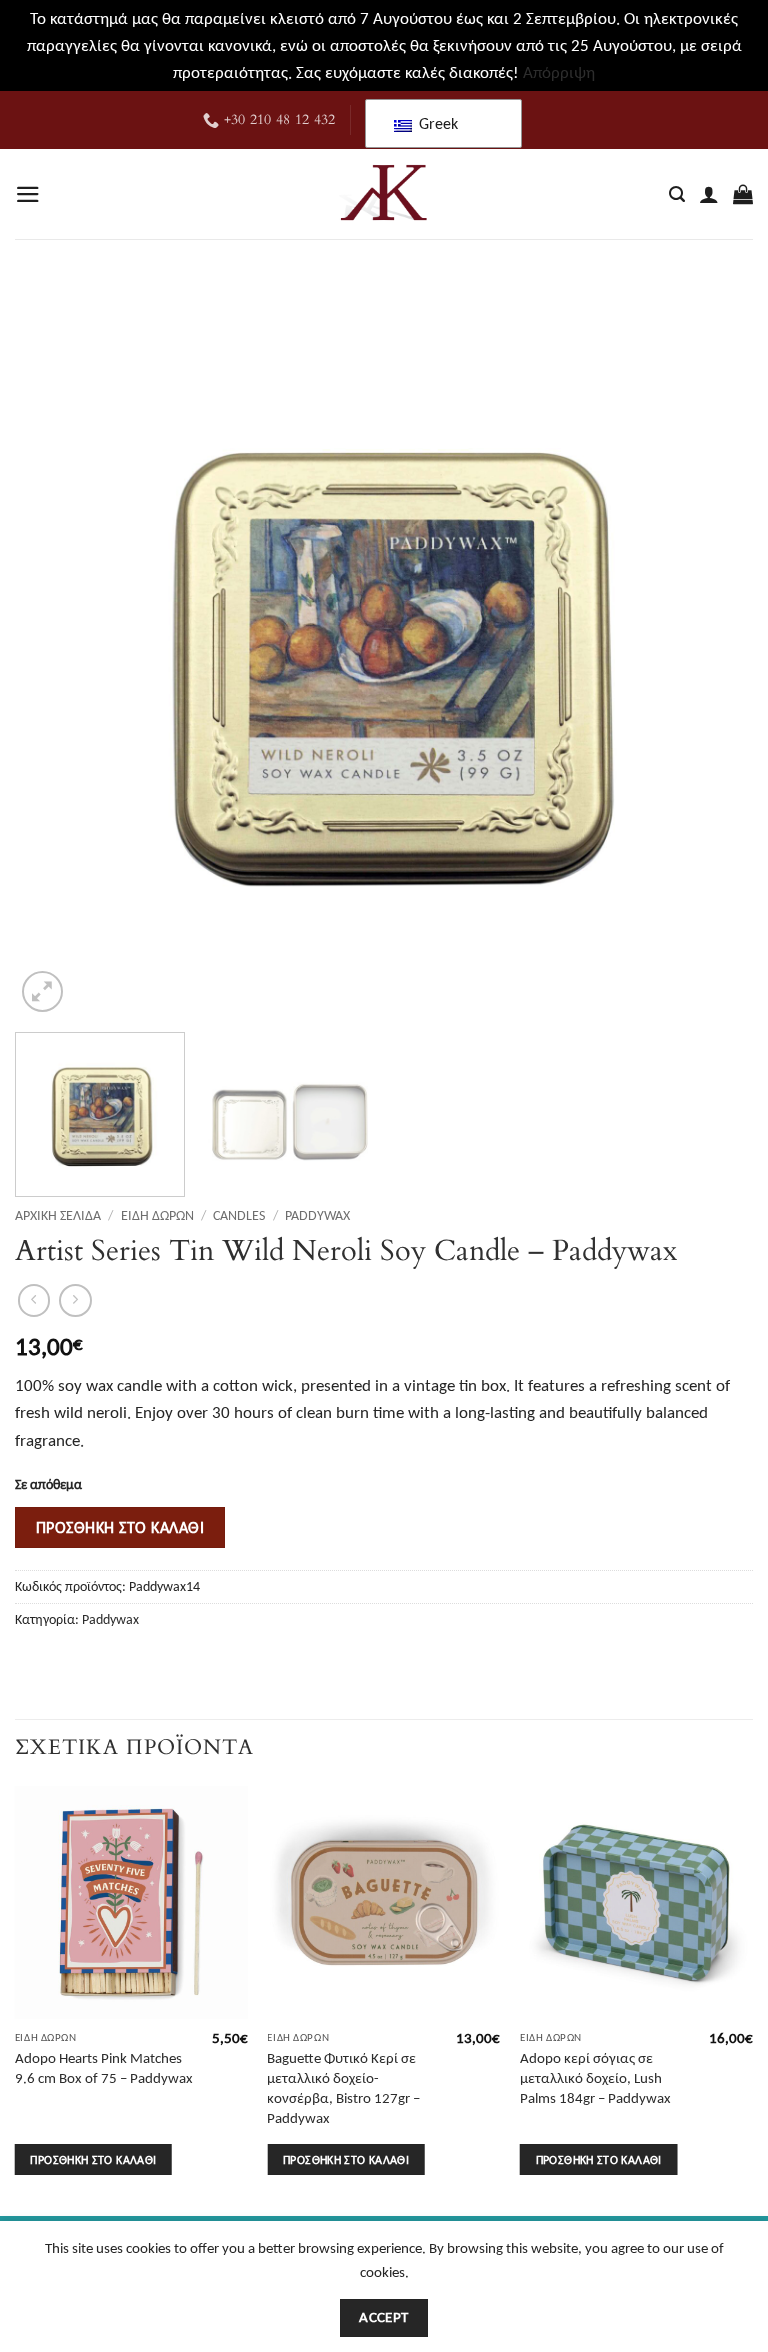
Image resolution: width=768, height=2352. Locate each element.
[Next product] (34, 1300)
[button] (28, 194)
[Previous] (55, 649)
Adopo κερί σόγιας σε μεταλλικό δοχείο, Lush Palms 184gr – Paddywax (595, 2077)
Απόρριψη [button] (559, 72)
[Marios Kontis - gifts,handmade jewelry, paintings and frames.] (384, 194)
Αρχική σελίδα (58, 1215)
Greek (436, 123)
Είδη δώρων (157, 1215)
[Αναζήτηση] (677, 195)
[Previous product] (75, 1300)
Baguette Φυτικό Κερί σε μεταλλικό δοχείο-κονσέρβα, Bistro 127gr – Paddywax (343, 2087)
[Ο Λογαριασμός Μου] (709, 194)
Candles (239, 1215)
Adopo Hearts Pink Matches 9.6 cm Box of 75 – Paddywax (104, 2067)
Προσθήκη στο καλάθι (120, 1527)
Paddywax (317, 1215)
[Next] (713, 649)
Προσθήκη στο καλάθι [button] (93, 2159)
